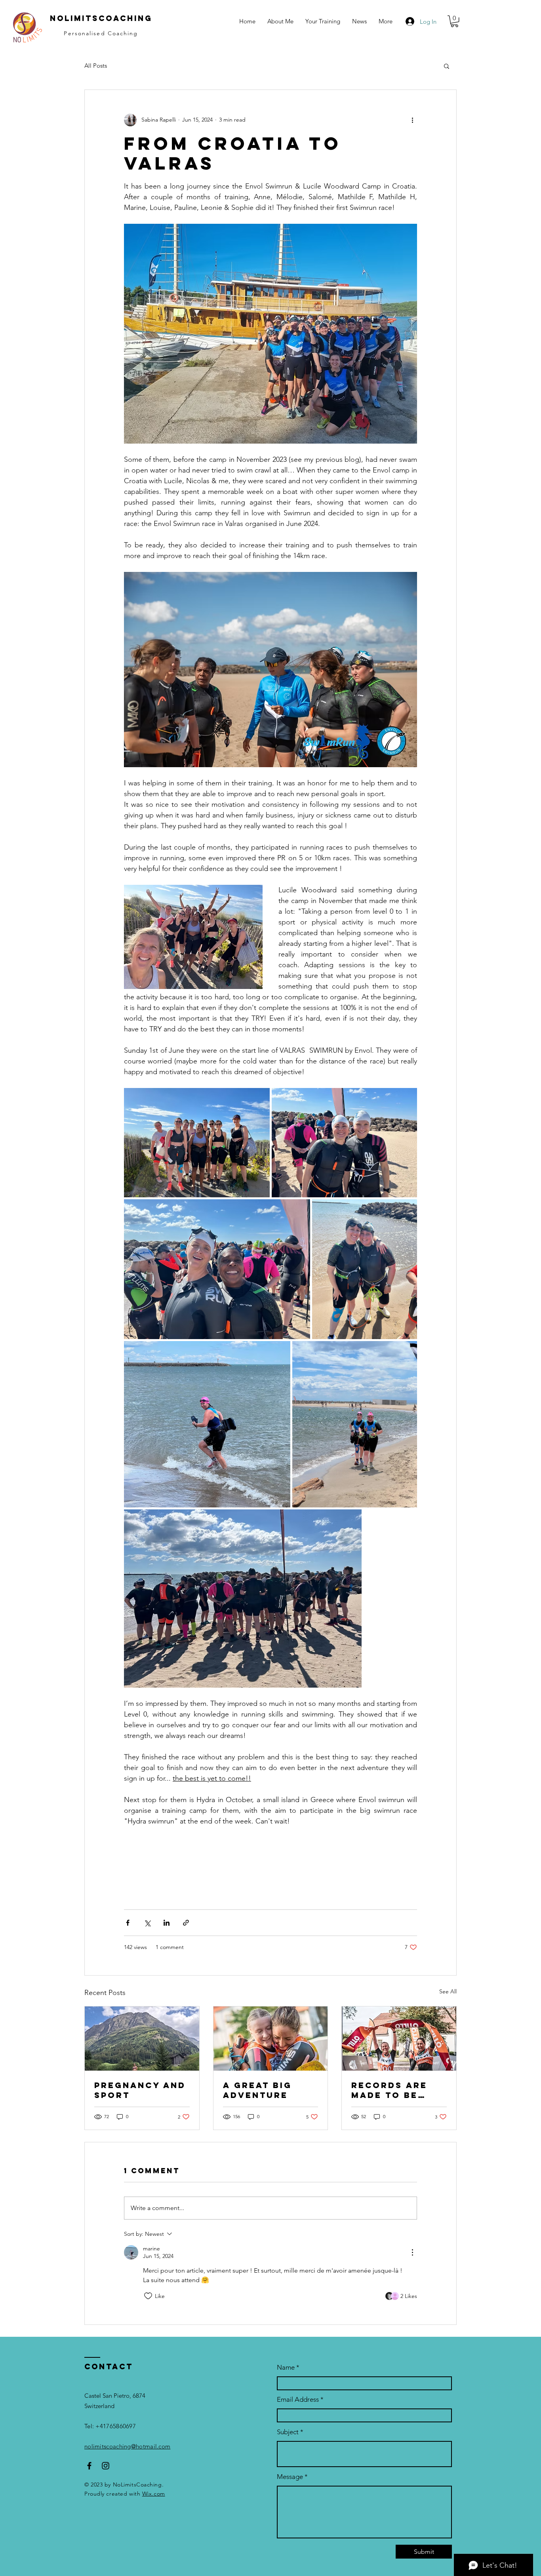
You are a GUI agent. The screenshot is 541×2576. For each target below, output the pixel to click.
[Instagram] (106, 2466)
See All (448, 1991)
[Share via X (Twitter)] (147, 1923)
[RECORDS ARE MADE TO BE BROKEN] (399, 2039)
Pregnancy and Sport (140, 2090)
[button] (323, 21)
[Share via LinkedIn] (167, 1923)
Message (290, 2477)
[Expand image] (197, 1143)
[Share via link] (186, 1923)
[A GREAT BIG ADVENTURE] (271, 2039)
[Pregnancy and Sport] (142, 2039)
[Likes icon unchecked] (148, 2296)
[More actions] (412, 120)
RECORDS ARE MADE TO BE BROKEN (389, 2090)
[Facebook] (89, 2466)
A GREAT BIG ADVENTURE (257, 2090)
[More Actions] (412, 2252)
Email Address (298, 2400)
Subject (288, 2432)
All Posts (96, 66)
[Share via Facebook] (128, 1923)
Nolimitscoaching (101, 18)
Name (287, 2367)
